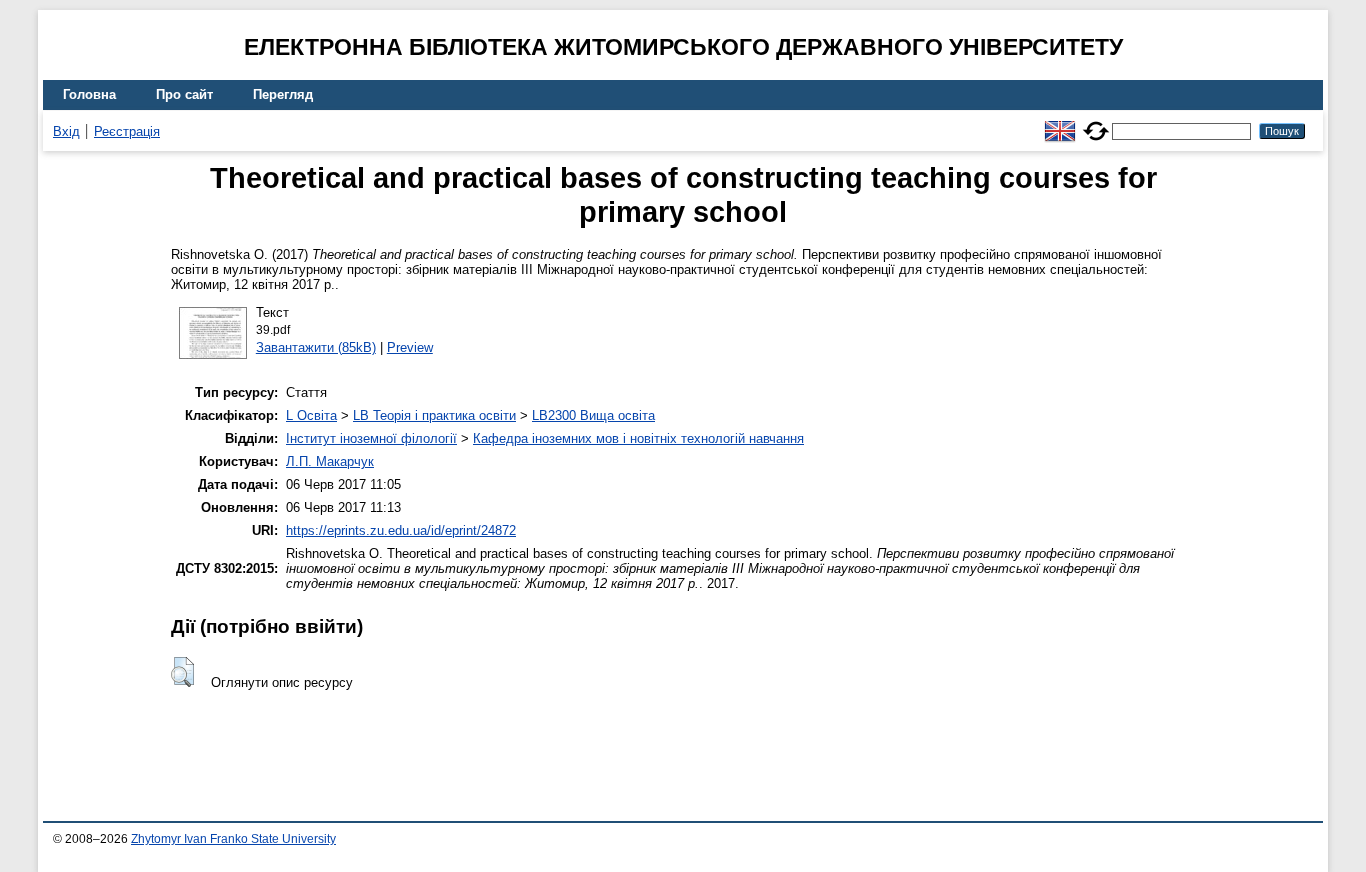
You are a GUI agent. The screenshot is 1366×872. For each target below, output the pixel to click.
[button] (182, 672)
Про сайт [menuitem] (184, 94)
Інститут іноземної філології (371, 438)
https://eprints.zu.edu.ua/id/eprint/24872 (401, 530)
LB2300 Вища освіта (593, 415)
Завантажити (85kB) (316, 347)
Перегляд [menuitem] (283, 94)
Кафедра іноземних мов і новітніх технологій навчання (638, 438)
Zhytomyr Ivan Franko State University (233, 839)
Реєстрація (127, 131)
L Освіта (311, 415)
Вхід (66, 131)
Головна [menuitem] (89, 94)
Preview (410, 347)
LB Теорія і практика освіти (434, 415)
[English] (1060, 122)
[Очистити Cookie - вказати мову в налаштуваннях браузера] (1096, 122)
